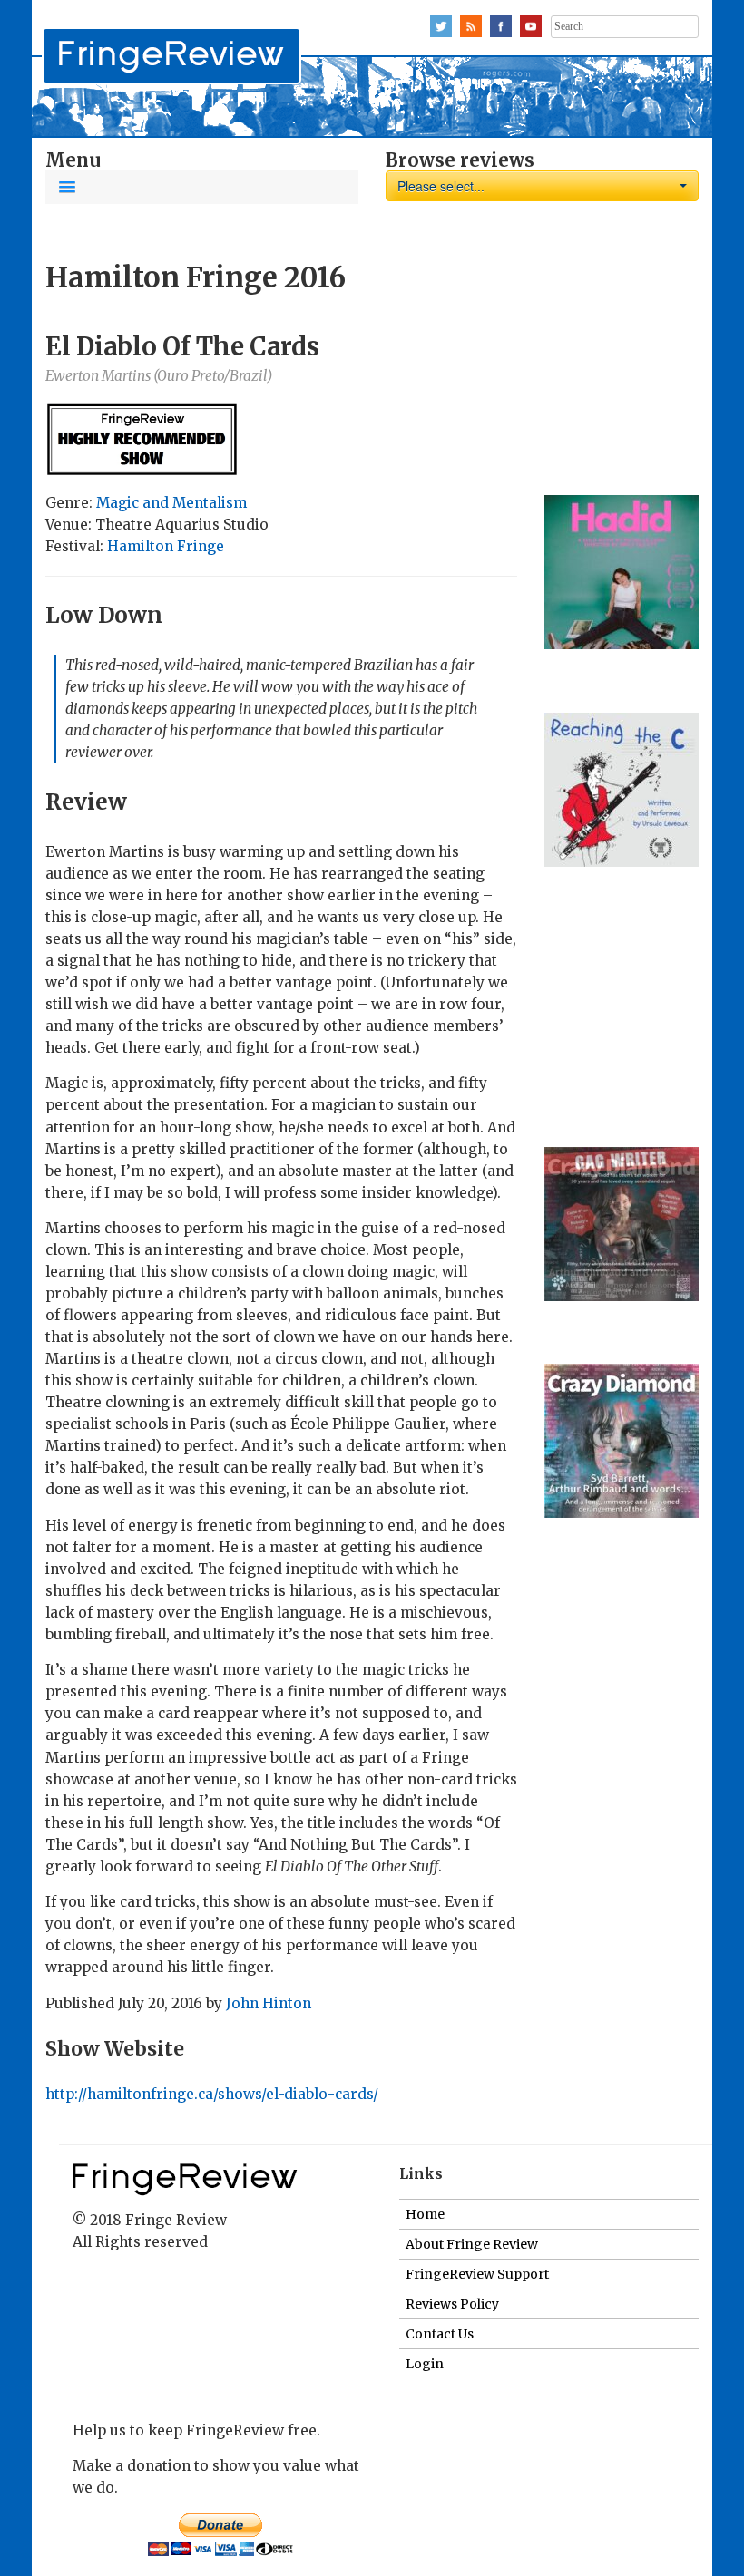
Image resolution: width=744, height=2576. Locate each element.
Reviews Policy (452, 2304)
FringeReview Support (477, 2274)
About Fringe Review (472, 2244)
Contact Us (440, 2334)
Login (425, 2364)
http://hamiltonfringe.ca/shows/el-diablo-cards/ (212, 2094)
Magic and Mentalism (171, 503)
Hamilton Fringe (166, 546)
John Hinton (269, 2003)
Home (425, 2214)
